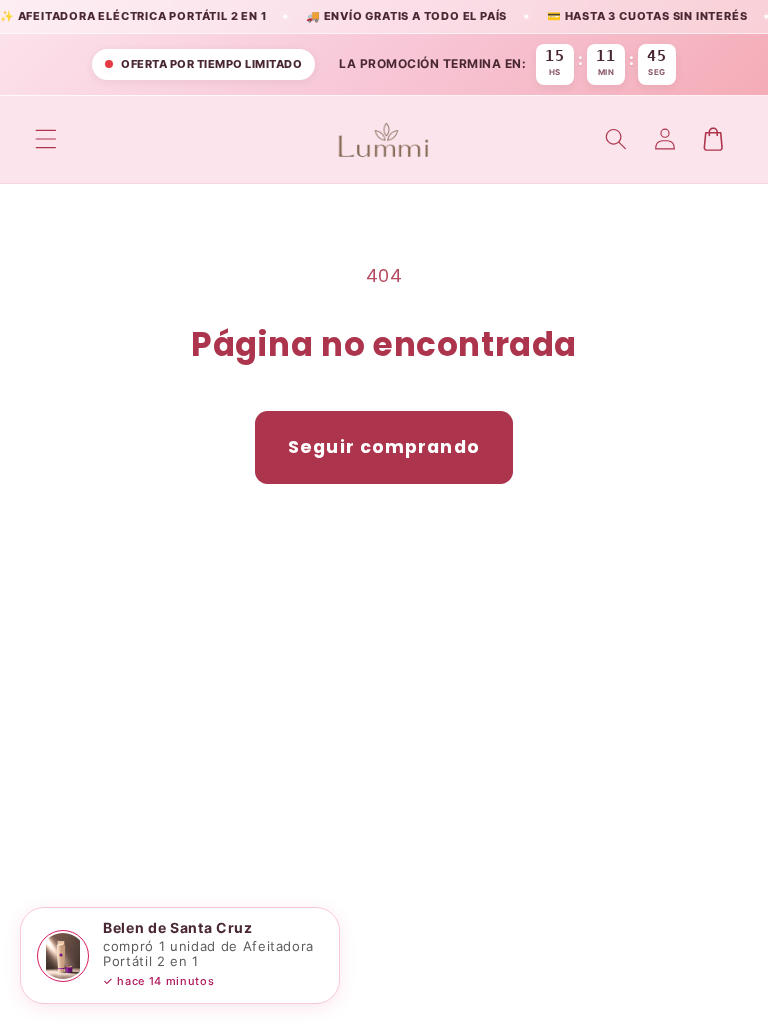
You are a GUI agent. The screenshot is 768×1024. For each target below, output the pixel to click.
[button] (46, 139)
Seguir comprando (384, 447)
